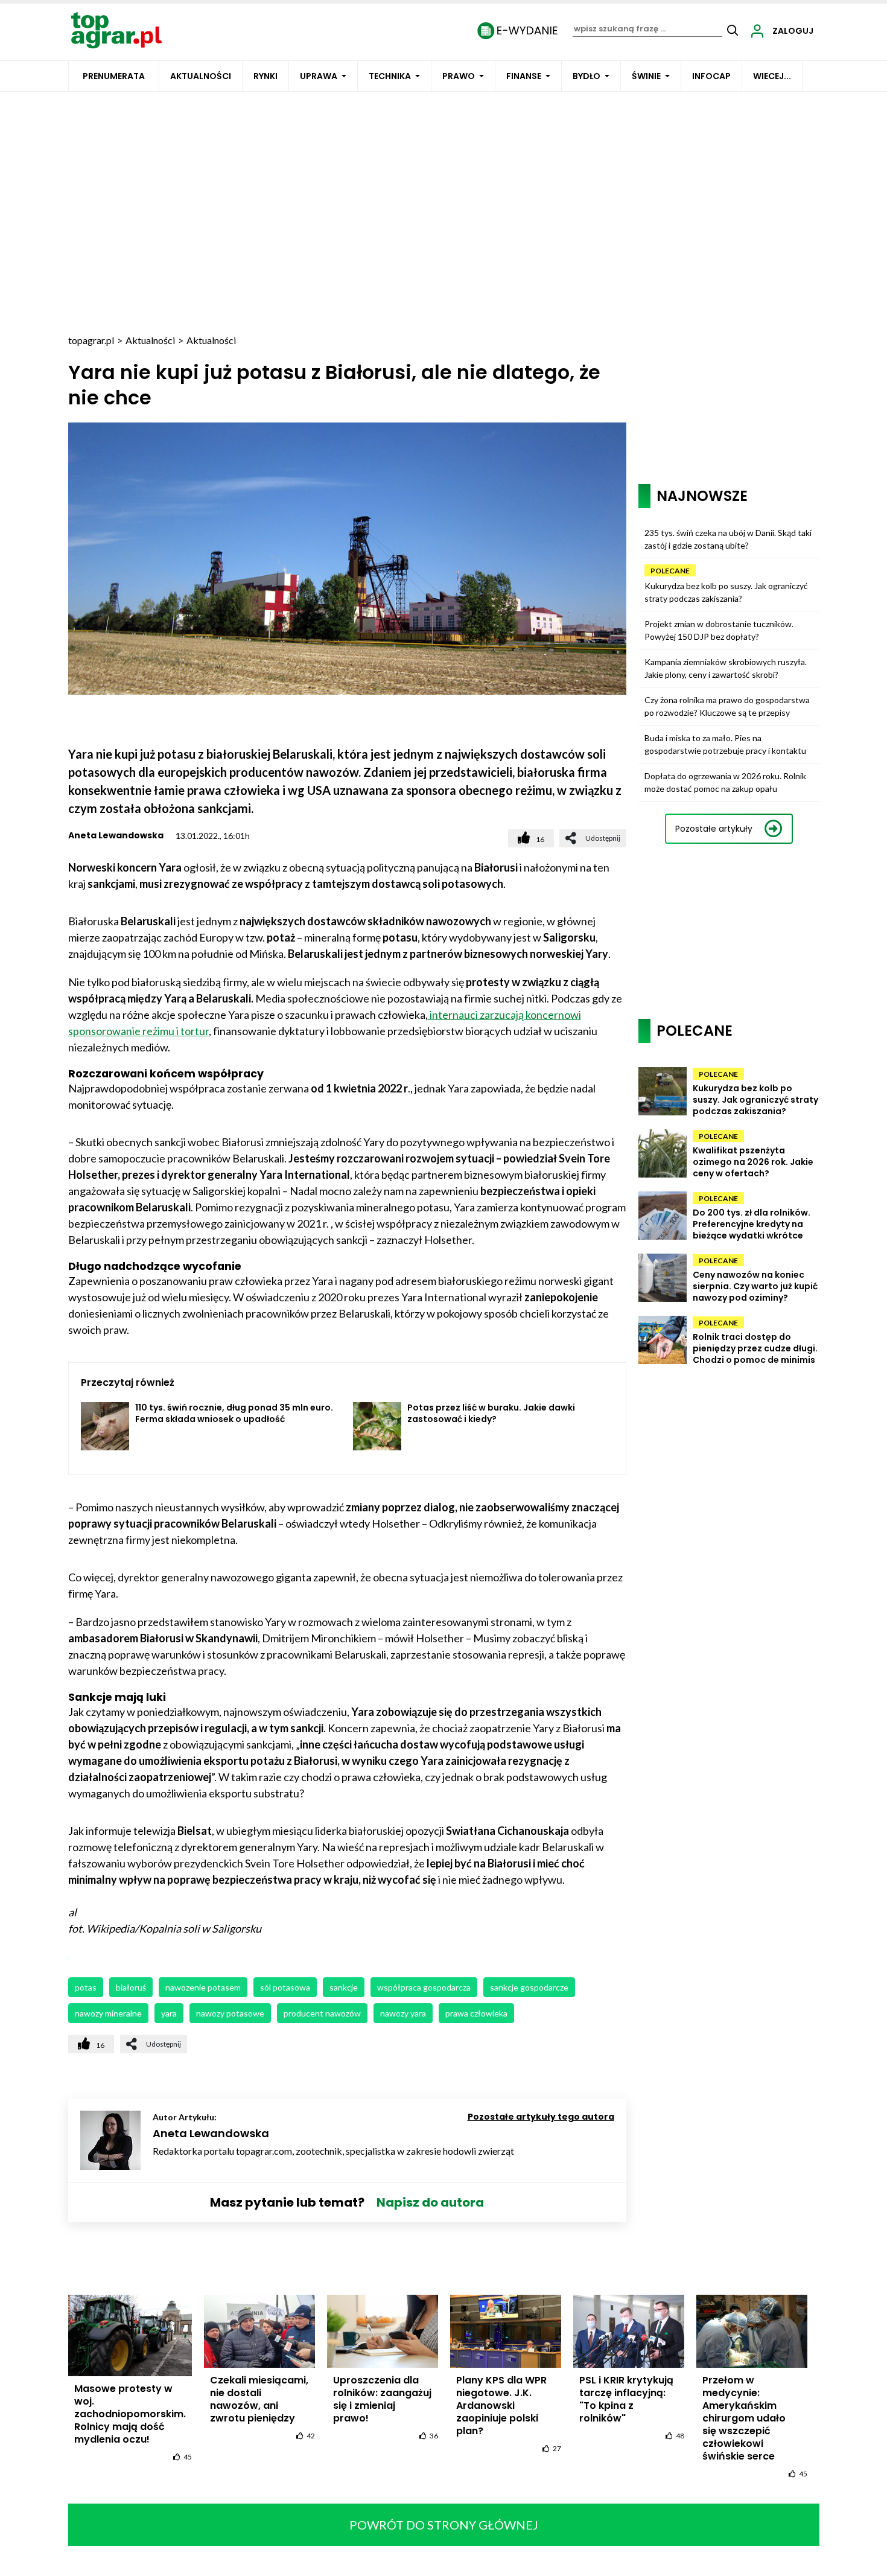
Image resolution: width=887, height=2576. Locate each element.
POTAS (86, 1987)
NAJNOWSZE (702, 496)
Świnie (646, 76)
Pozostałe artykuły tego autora (541, 2117)
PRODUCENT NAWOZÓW (322, 2013)
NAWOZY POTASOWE (230, 2013)
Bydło (587, 76)
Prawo (459, 76)
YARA (169, 2013)
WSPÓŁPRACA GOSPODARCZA (424, 1987)
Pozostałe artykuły (714, 829)
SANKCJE (344, 1987)
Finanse (524, 76)
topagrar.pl (91, 340)
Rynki (265, 76)
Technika (390, 76)
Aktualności (201, 76)
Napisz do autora (430, 2202)
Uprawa (319, 76)
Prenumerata (114, 76)
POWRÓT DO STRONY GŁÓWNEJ (444, 2525)
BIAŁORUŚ (131, 1987)
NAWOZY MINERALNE (108, 2013)
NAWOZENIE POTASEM (203, 1987)
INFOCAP (711, 76)
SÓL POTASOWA (285, 1987)
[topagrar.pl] (116, 29)
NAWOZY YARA (403, 2013)
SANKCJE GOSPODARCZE (529, 1987)
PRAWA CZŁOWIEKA (476, 2013)
